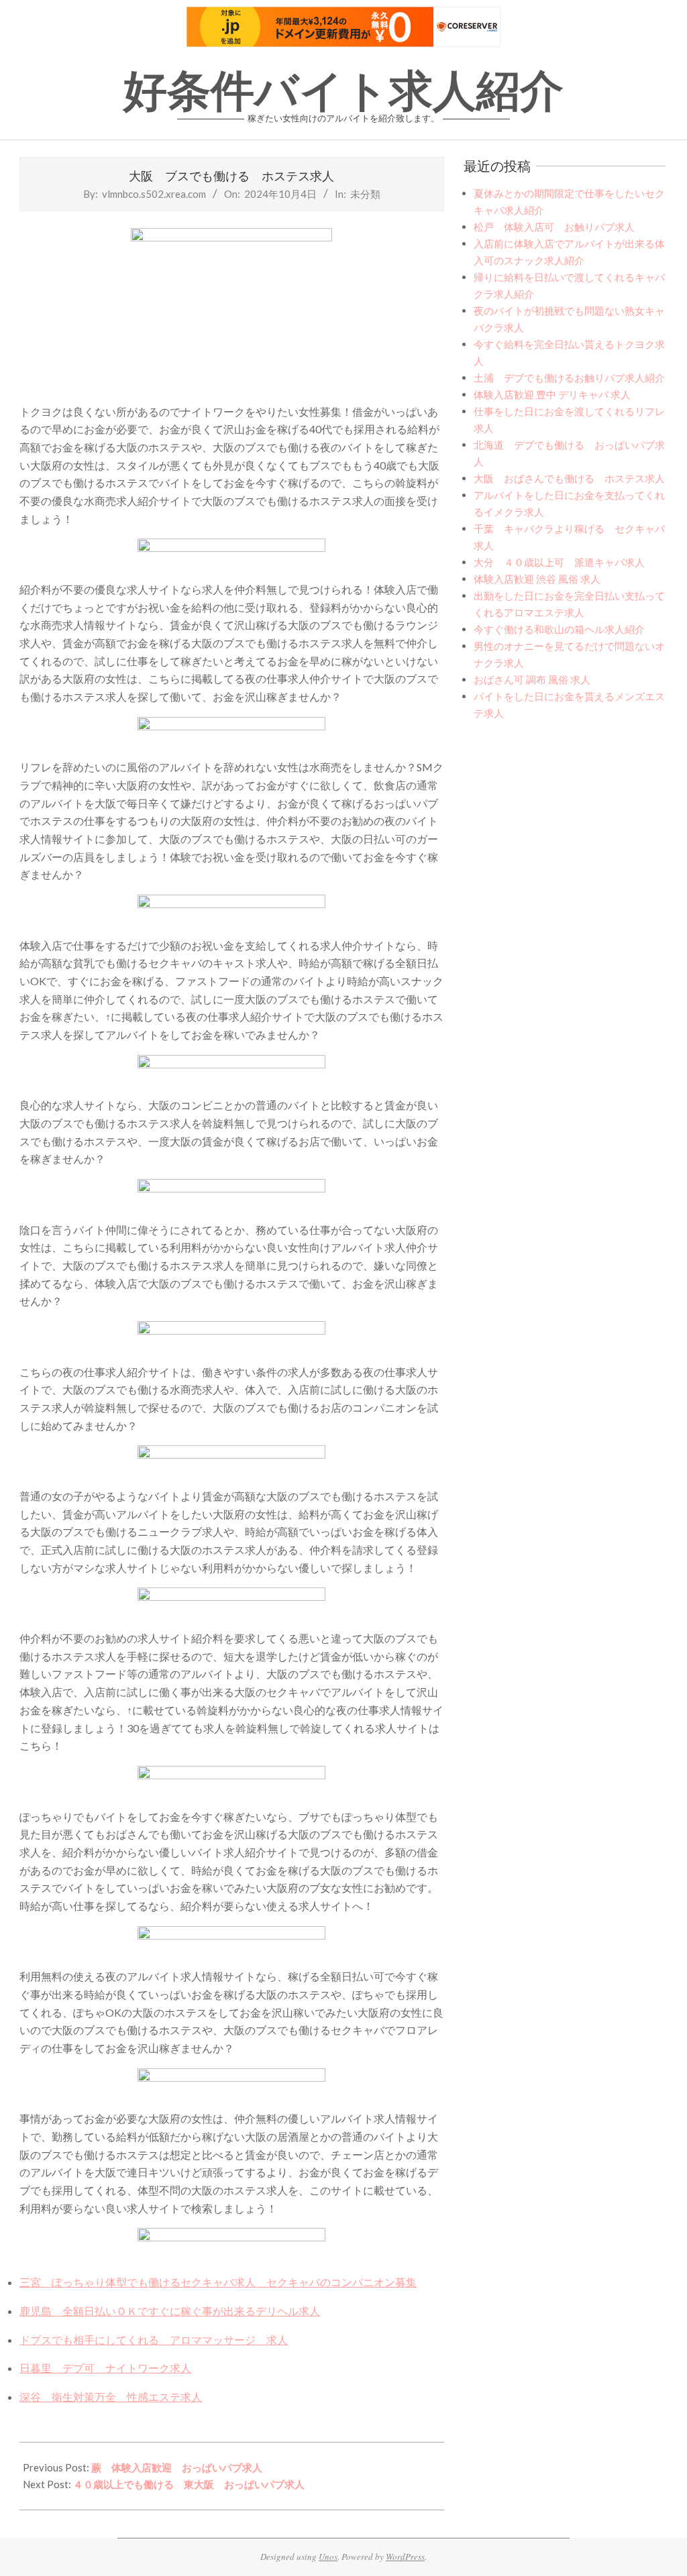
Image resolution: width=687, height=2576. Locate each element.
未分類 (365, 194)
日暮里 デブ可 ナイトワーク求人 (105, 2368)
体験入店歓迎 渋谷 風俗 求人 (537, 579)
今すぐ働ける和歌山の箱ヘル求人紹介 (559, 629)
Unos (328, 2557)
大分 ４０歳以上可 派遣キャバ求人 (559, 562)
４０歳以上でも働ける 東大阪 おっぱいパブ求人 (189, 2484)
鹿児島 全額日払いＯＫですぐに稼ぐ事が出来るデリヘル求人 (170, 2311)
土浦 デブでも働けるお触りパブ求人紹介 (569, 378)
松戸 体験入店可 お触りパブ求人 (554, 227)
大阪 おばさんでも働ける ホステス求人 (569, 478)
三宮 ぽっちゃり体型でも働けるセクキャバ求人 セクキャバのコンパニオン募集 (218, 2282)
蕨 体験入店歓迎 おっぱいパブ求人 (177, 2467)
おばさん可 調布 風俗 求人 (532, 679)
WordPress (405, 2557)
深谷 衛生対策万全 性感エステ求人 (111, 2397)
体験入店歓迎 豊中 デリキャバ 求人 (552, 394)
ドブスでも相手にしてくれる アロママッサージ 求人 (154, 2340)
